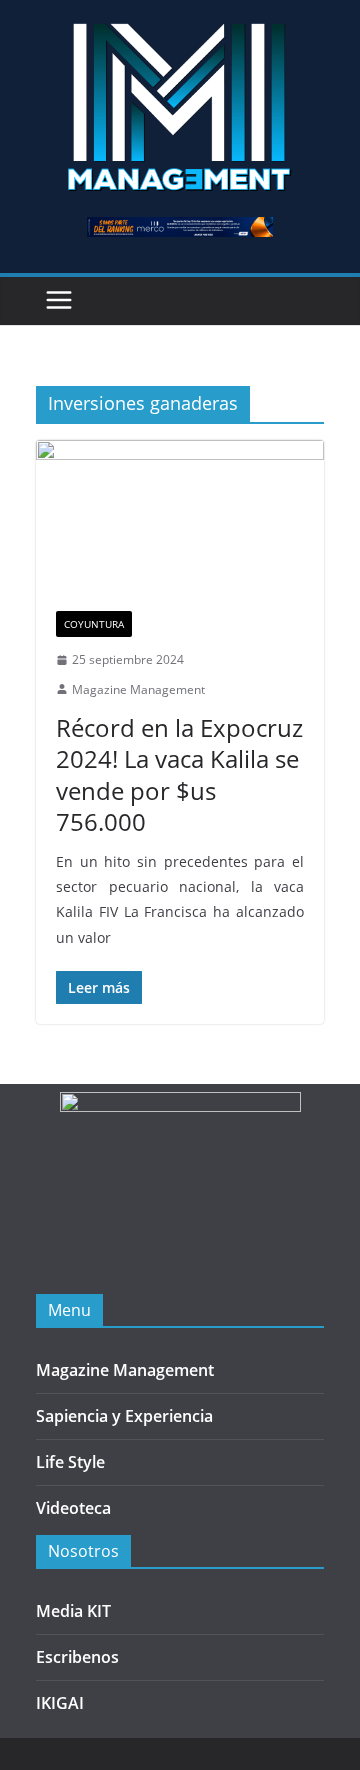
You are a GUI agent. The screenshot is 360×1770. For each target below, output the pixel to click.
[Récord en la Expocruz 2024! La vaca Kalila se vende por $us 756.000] (180, 515)
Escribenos (77, 1657)
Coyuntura (94, 624)
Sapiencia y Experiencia (124, 1416)
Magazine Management (138, 689)
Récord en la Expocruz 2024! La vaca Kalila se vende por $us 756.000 (179, 774)
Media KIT (73, 1611)
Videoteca (73, 1508)
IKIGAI (60, 1703)
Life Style (70, 1462)
